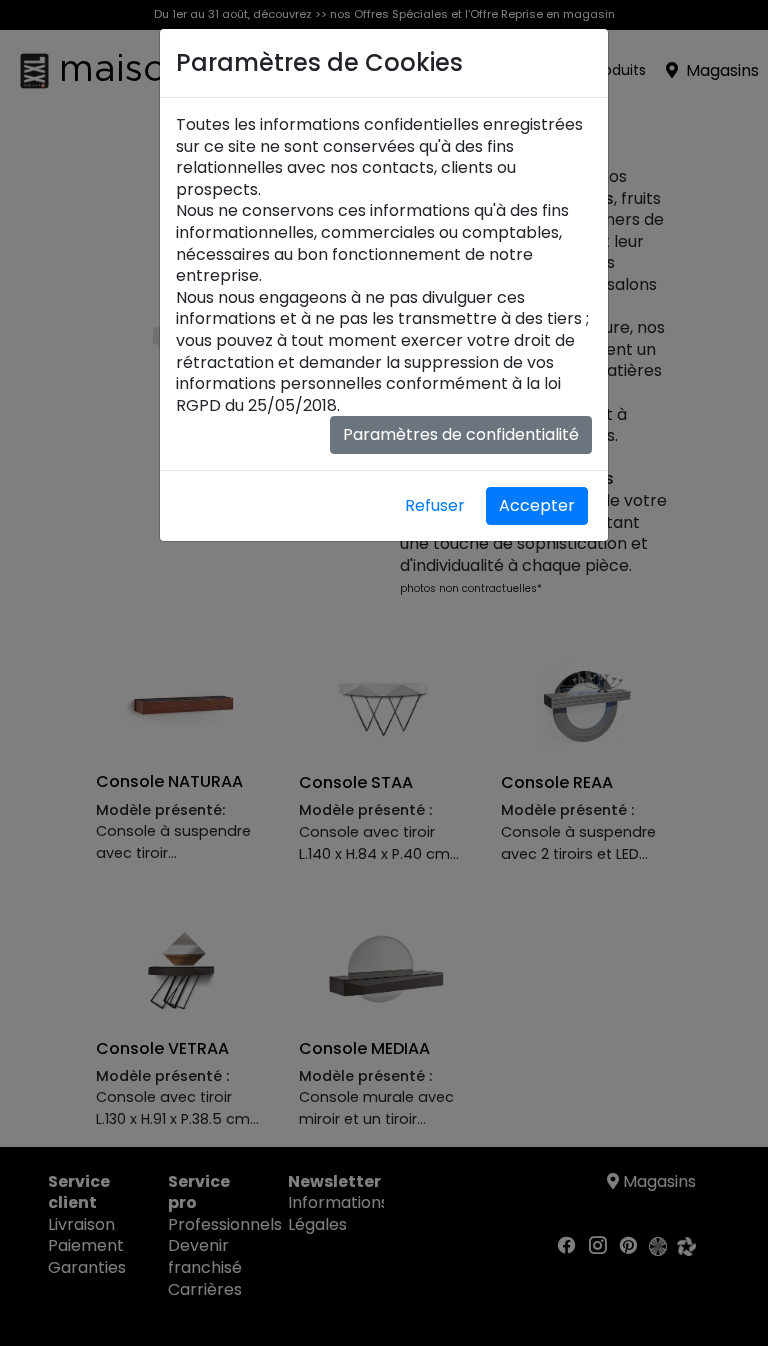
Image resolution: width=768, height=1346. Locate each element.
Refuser (435, 505)
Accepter (537, 505)
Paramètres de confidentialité (461, 434)
